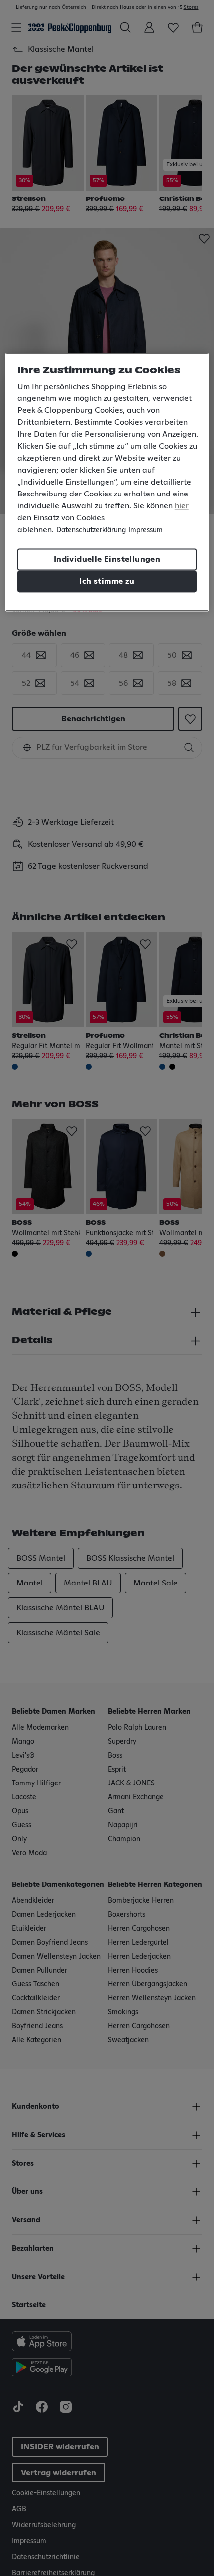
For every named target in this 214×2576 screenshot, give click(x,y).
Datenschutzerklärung (91, 530)
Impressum (146, 530)
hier (182, 506)
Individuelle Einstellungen (107, 559)
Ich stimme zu (107, 581)
